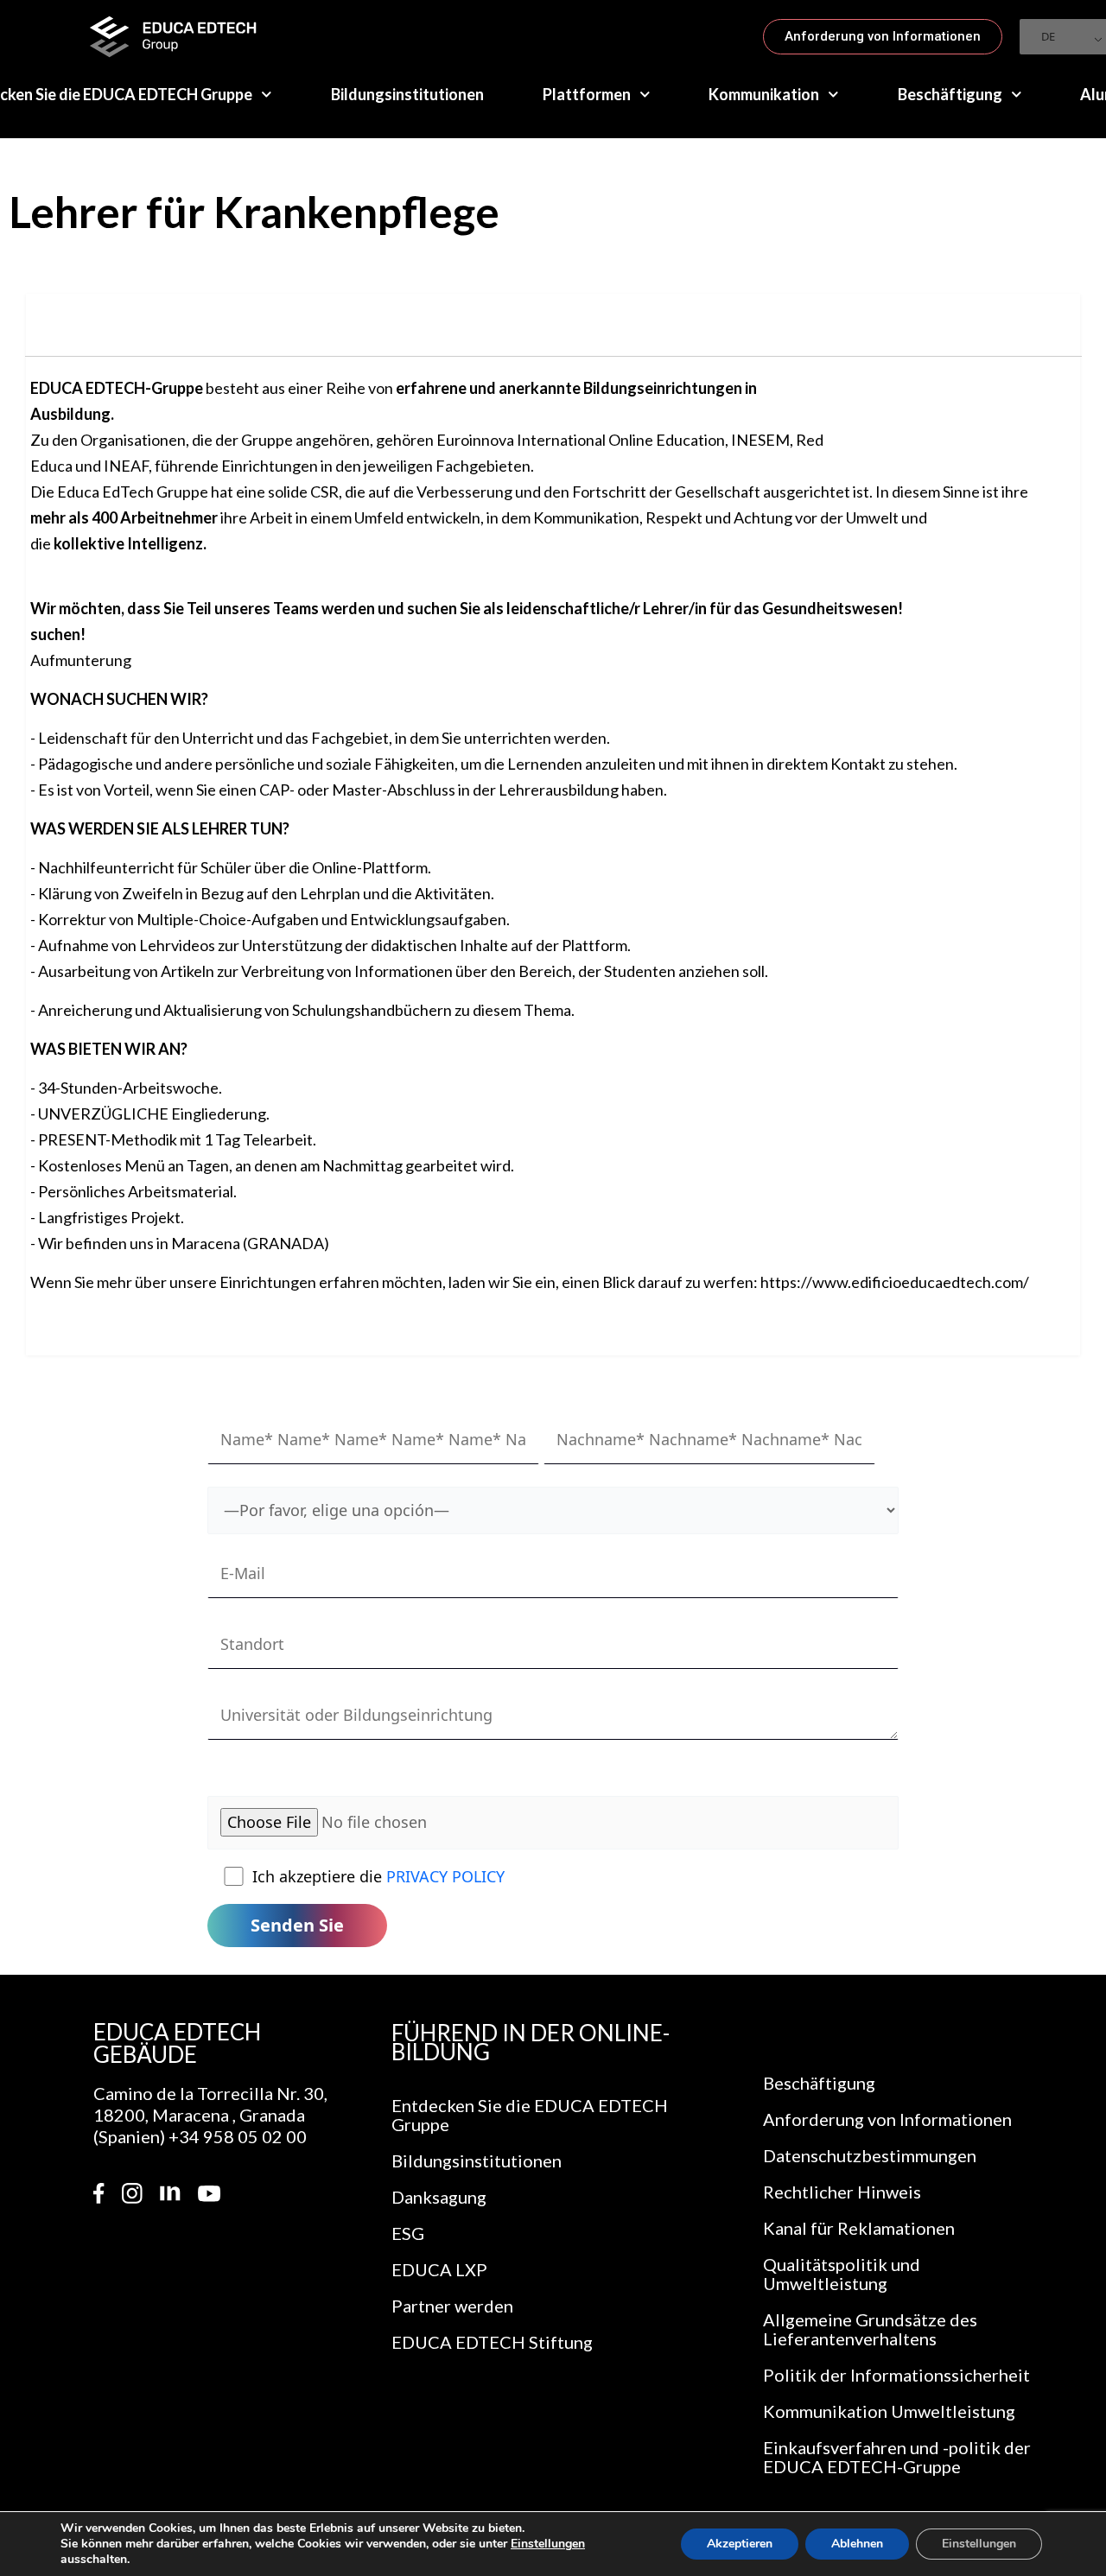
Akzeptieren (740, 2544)
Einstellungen (548, 2544)
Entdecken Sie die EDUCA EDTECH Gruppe (530, 2115)
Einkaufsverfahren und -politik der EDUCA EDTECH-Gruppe (897, 2457)
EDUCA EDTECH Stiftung (492, 2342)
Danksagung (439, 2197)
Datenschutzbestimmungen (870, 2155)
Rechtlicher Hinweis (842, 2192)
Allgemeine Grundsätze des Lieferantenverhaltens (870, 2329)
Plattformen (587, 94)
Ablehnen (857, 2544)
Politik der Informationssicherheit (896, 2375)
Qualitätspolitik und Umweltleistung (842, 2274)
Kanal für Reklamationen (859, 2228)
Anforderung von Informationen (887, 2119)
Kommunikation (764, 94)
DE (1048, 36)
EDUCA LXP (439, 2269)
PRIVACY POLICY (445, 1876)
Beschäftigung (950, 94)
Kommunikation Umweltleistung (889, 2411)
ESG (408, 2233)
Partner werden (452, 2306)
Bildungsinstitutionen (407, 94)
